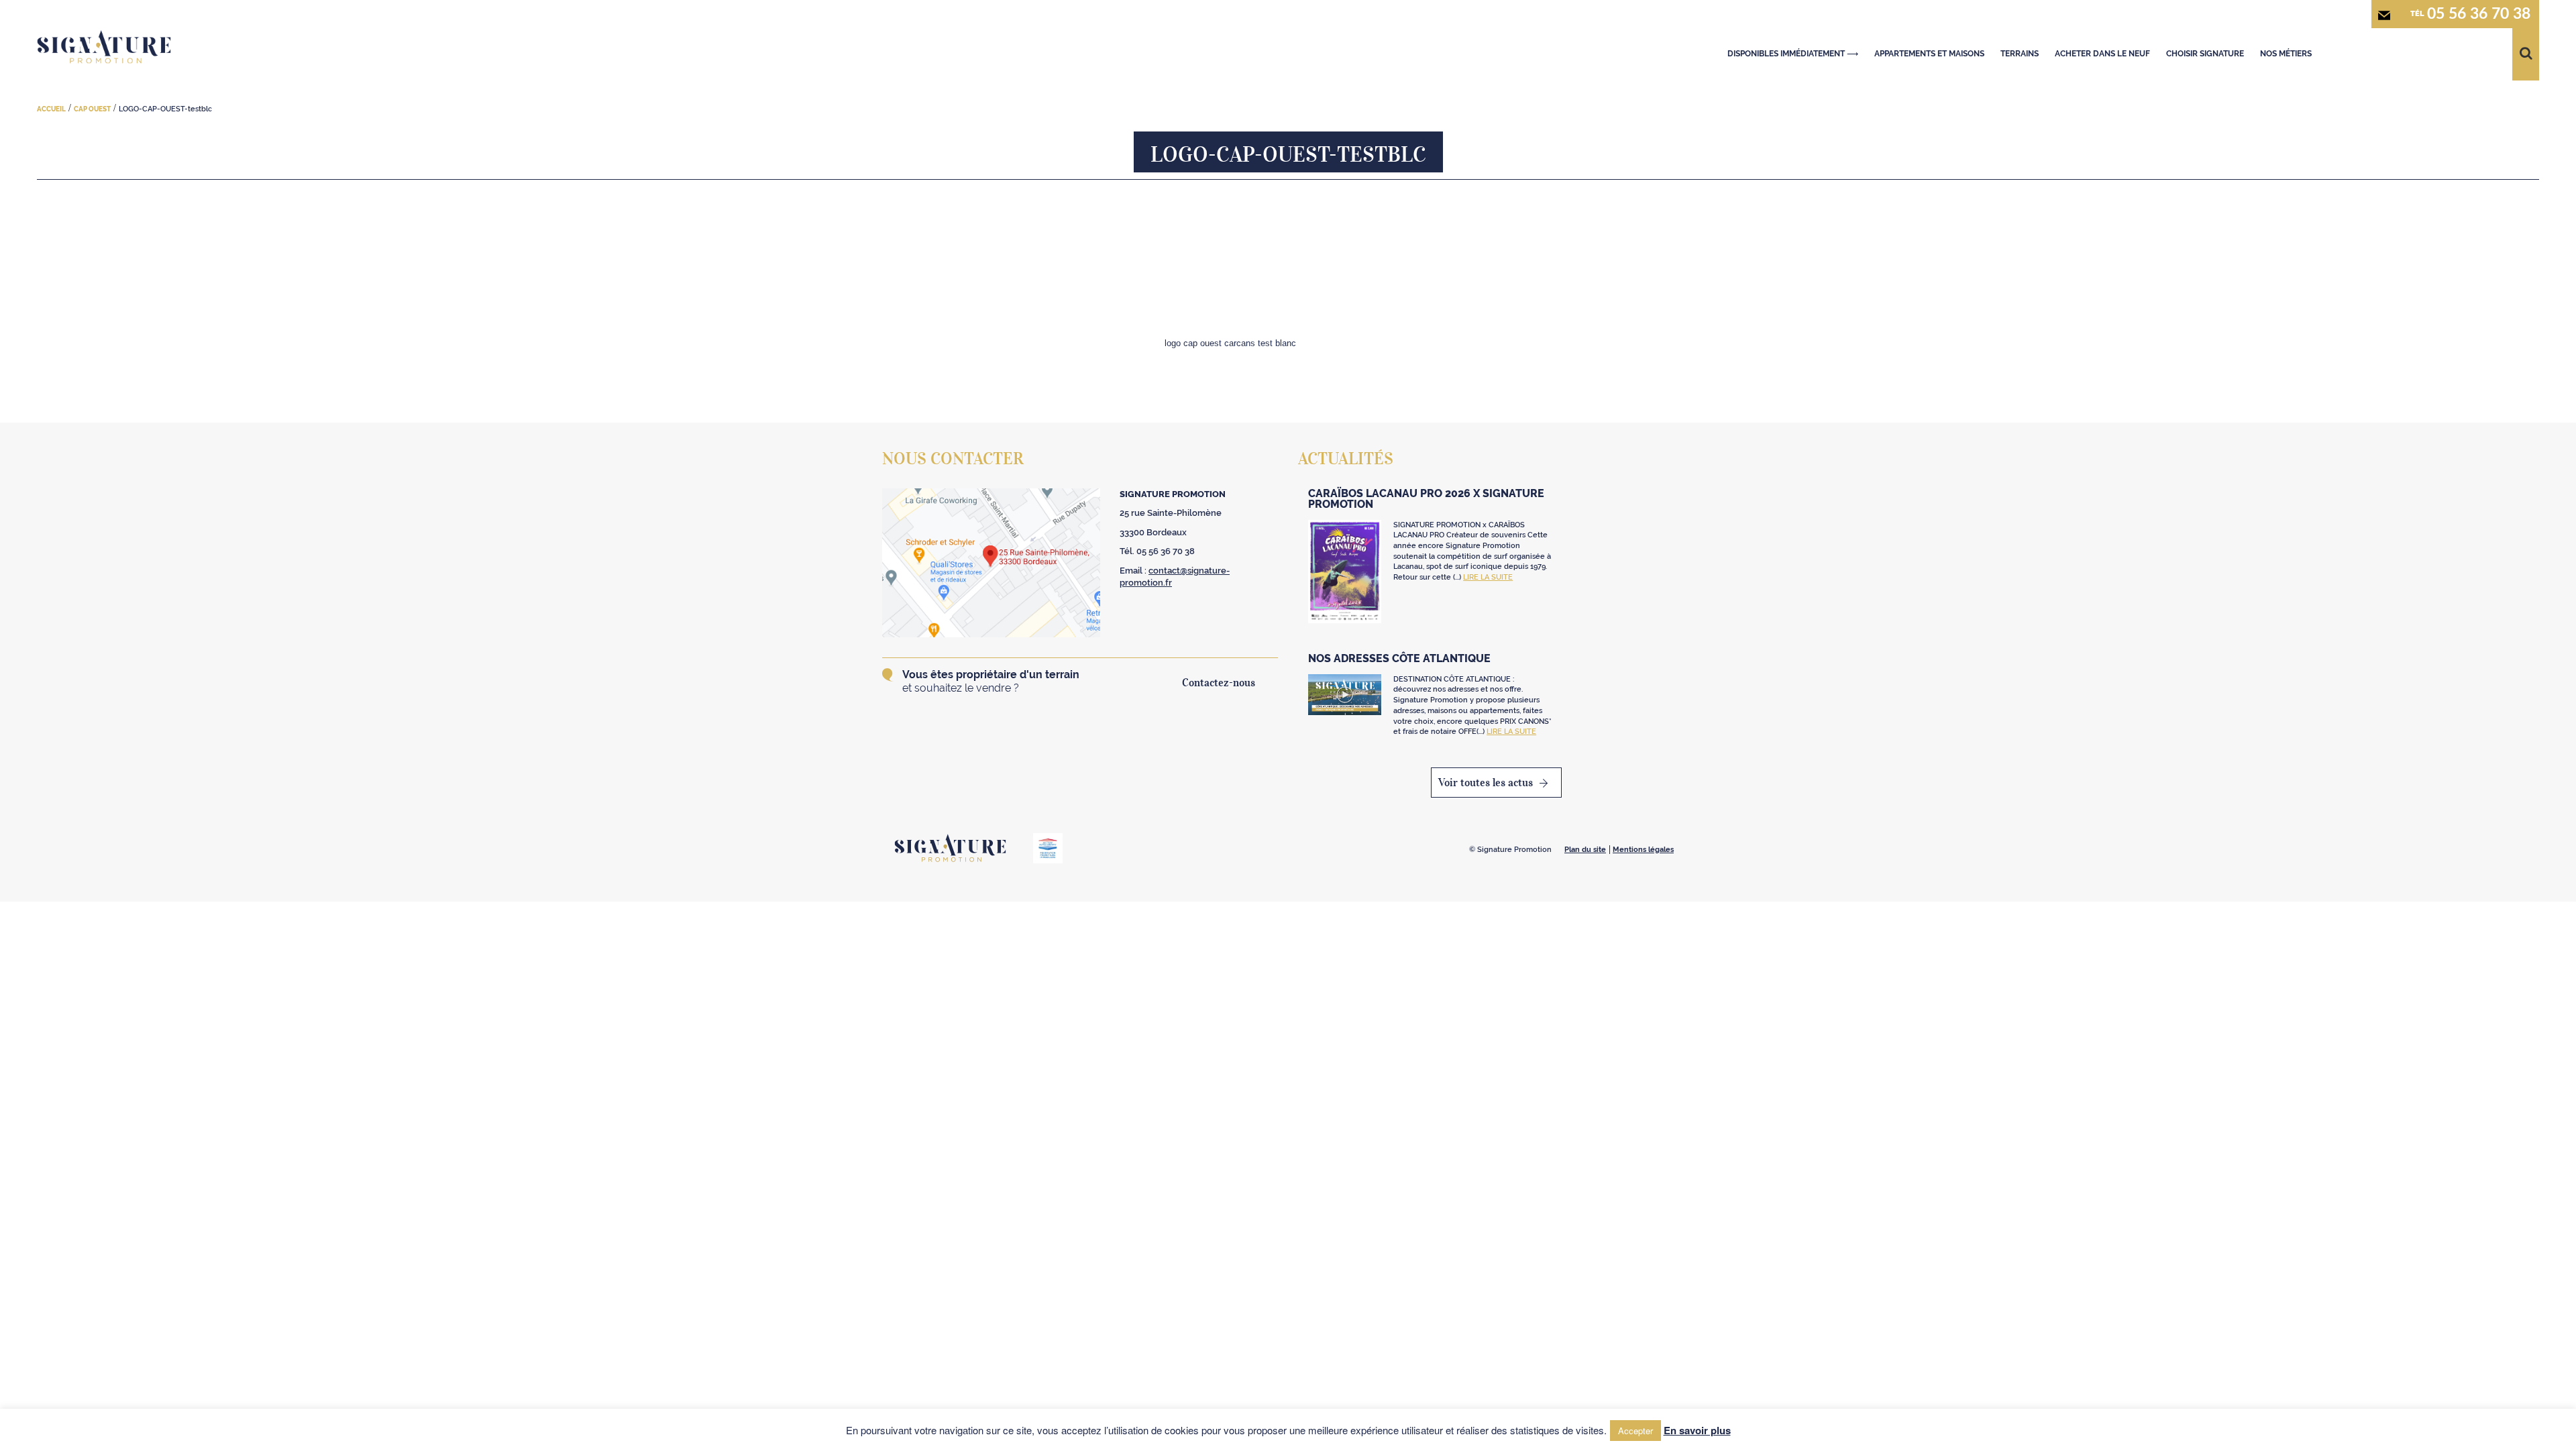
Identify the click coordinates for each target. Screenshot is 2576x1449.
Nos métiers (2286, 54)
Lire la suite (1488, 577)
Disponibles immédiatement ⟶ (1793, 54)
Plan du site (1585, 850)
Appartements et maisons (1929, 54)
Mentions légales (1643, 850)
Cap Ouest (92, 109)
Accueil (51, 109)
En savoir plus (1697, 1430)
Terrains (2020, 54)
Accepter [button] (1635, 1431)
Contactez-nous (1219, 682)
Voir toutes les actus (1486, 782)
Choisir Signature (2205, 54)
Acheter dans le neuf (2102, 54)
